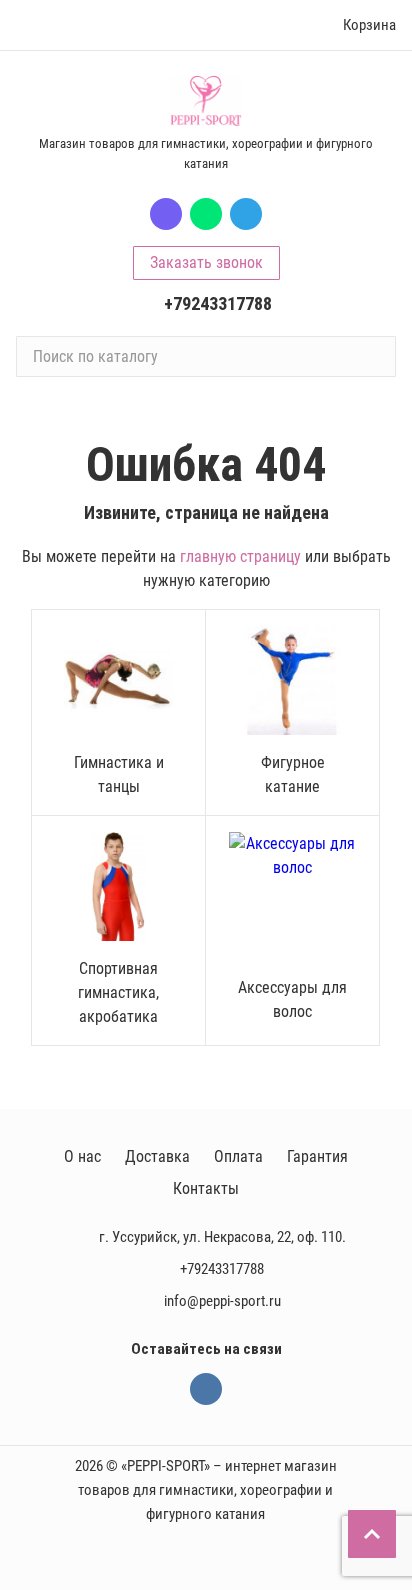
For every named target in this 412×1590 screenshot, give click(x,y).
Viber (166, 214)
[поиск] (372, 356)
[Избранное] (285, 25)
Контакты (206, 1188)
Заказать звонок (206, 262)
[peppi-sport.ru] (206, 100)
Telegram (246, 214)
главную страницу (240, 556)
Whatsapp (206, 214)
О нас (82, 1156)
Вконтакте (206, 1389)
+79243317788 (218, 303)
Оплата (238, 1156)
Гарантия (317, 1156)
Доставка (157, 1156)
